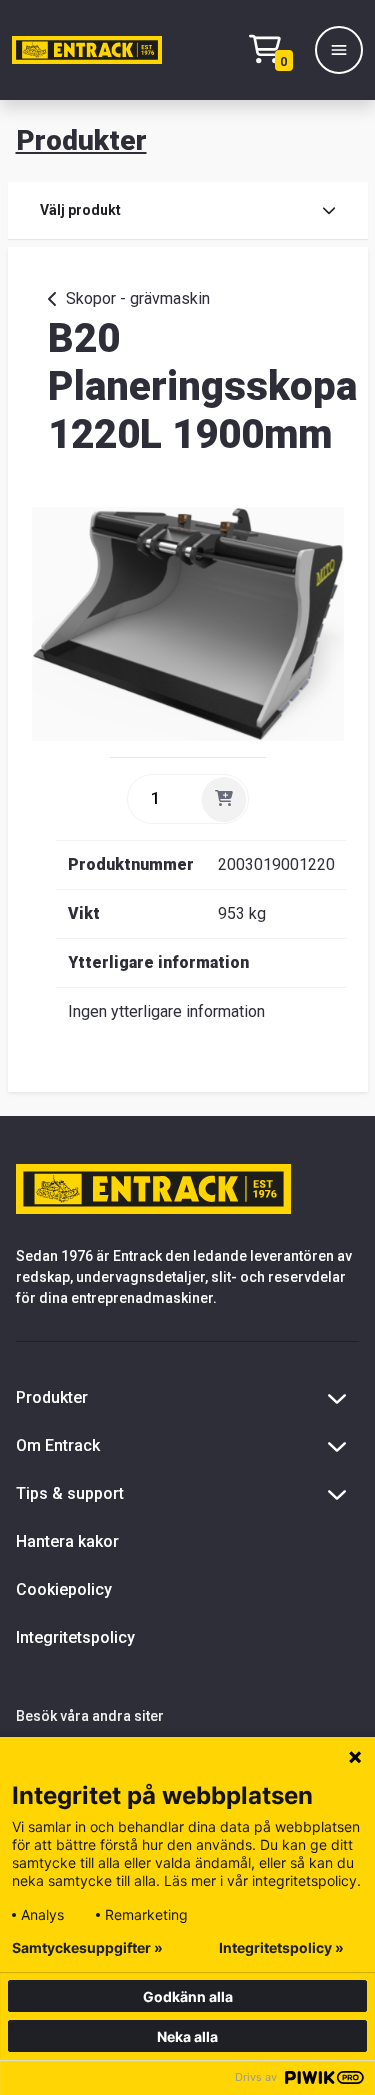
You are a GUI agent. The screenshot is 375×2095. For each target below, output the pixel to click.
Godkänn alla (188, 1996)
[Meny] (339, 50)
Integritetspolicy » (281, 1948)
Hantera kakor (67, 1541)
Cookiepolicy (64, 1589)
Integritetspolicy (75, 1637)
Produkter (81, 140)
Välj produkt (80, 210)
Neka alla (187, 2036)
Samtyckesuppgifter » (87, 1948)
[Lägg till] (224, 799)
